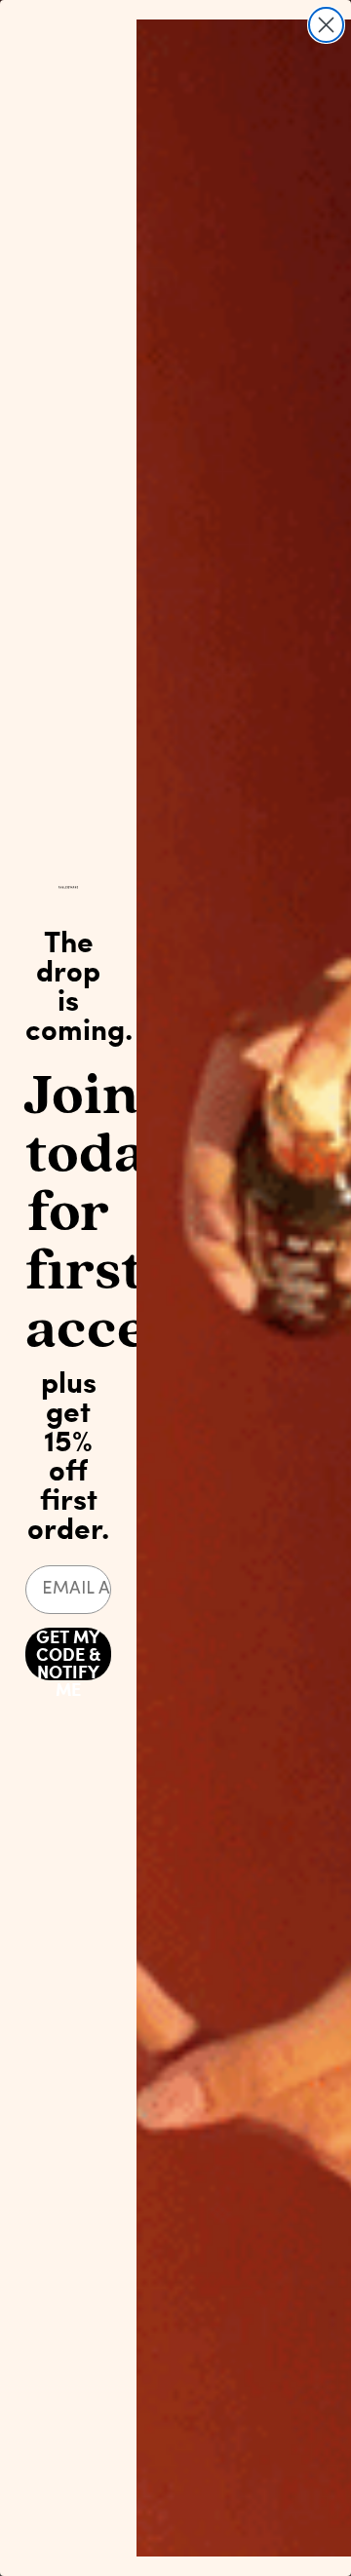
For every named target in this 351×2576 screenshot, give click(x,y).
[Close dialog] (326, 25)
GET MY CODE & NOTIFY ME (68, 1654)
